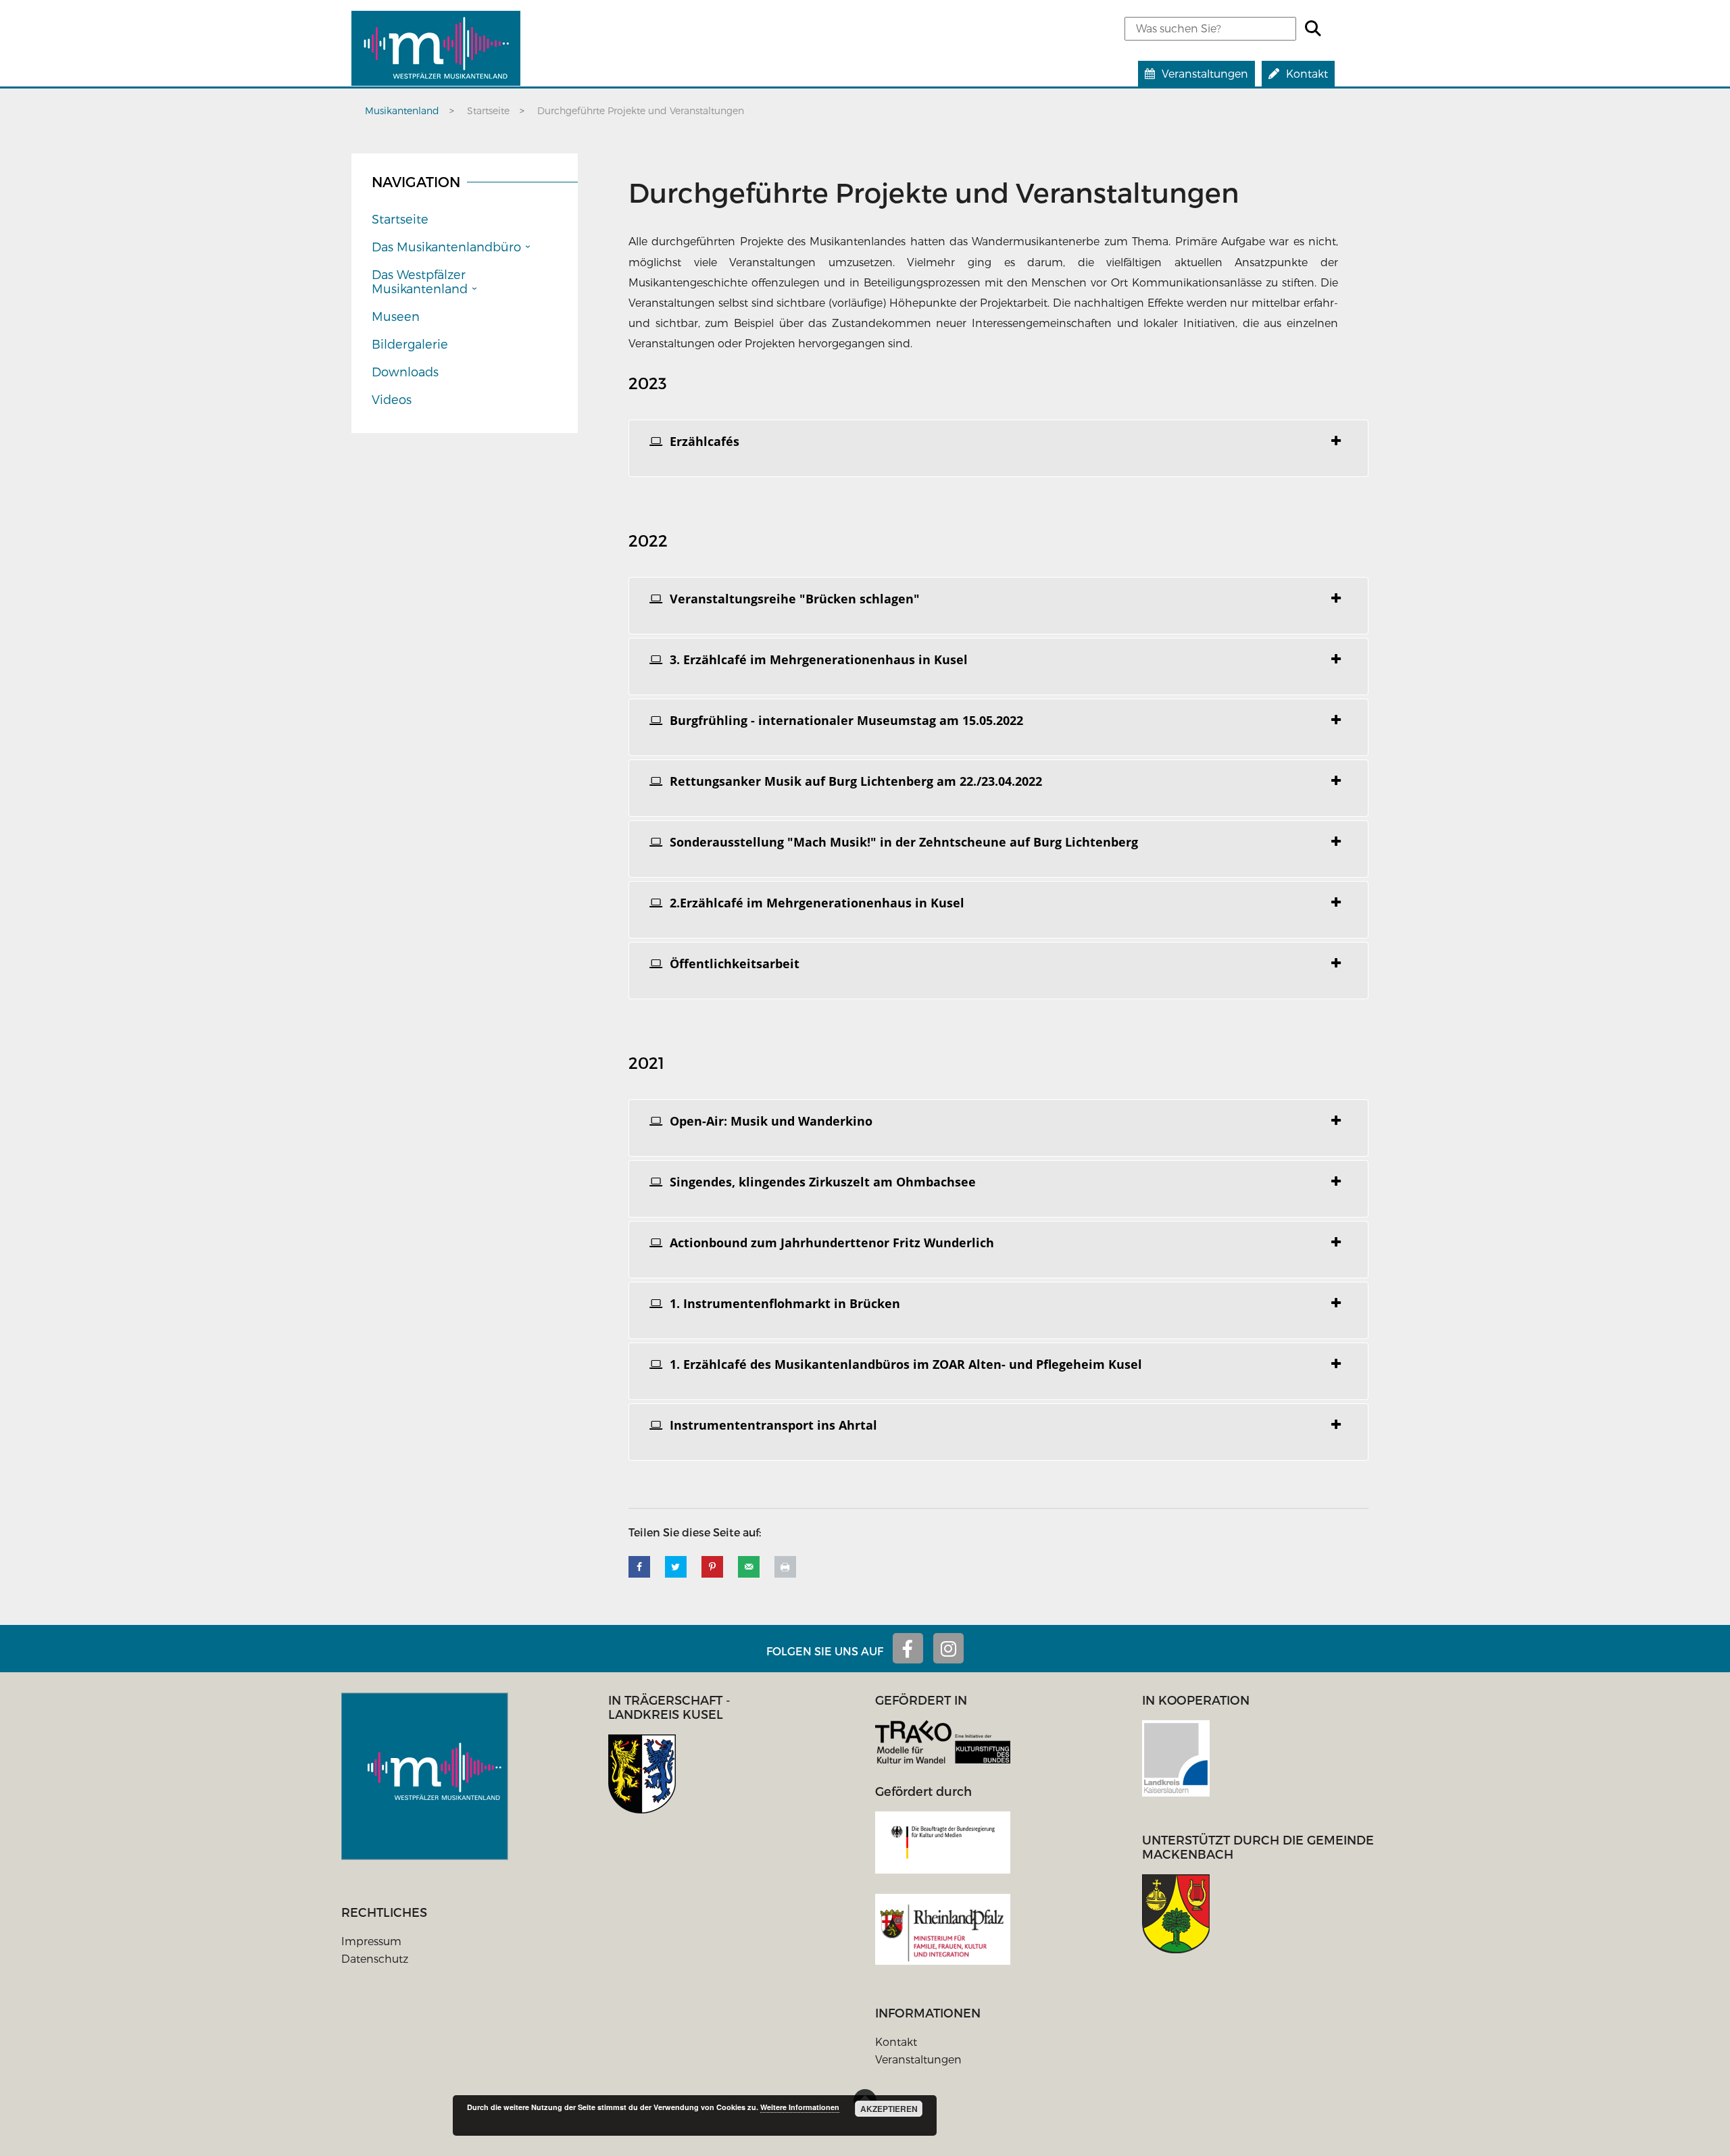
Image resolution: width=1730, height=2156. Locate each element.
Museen (396, 316)
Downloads (405, 371)
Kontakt (896, 2041)
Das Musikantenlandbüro (446, 246)
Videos (392, 399)
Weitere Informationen (800, 2107)
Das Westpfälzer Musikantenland (420, 281)
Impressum (371, 1941)
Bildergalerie (410, 344)
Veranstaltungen (918, 2059)
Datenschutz (375, 1958)
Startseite (400, 219)
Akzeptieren (889, 2109)
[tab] (998, 448)
